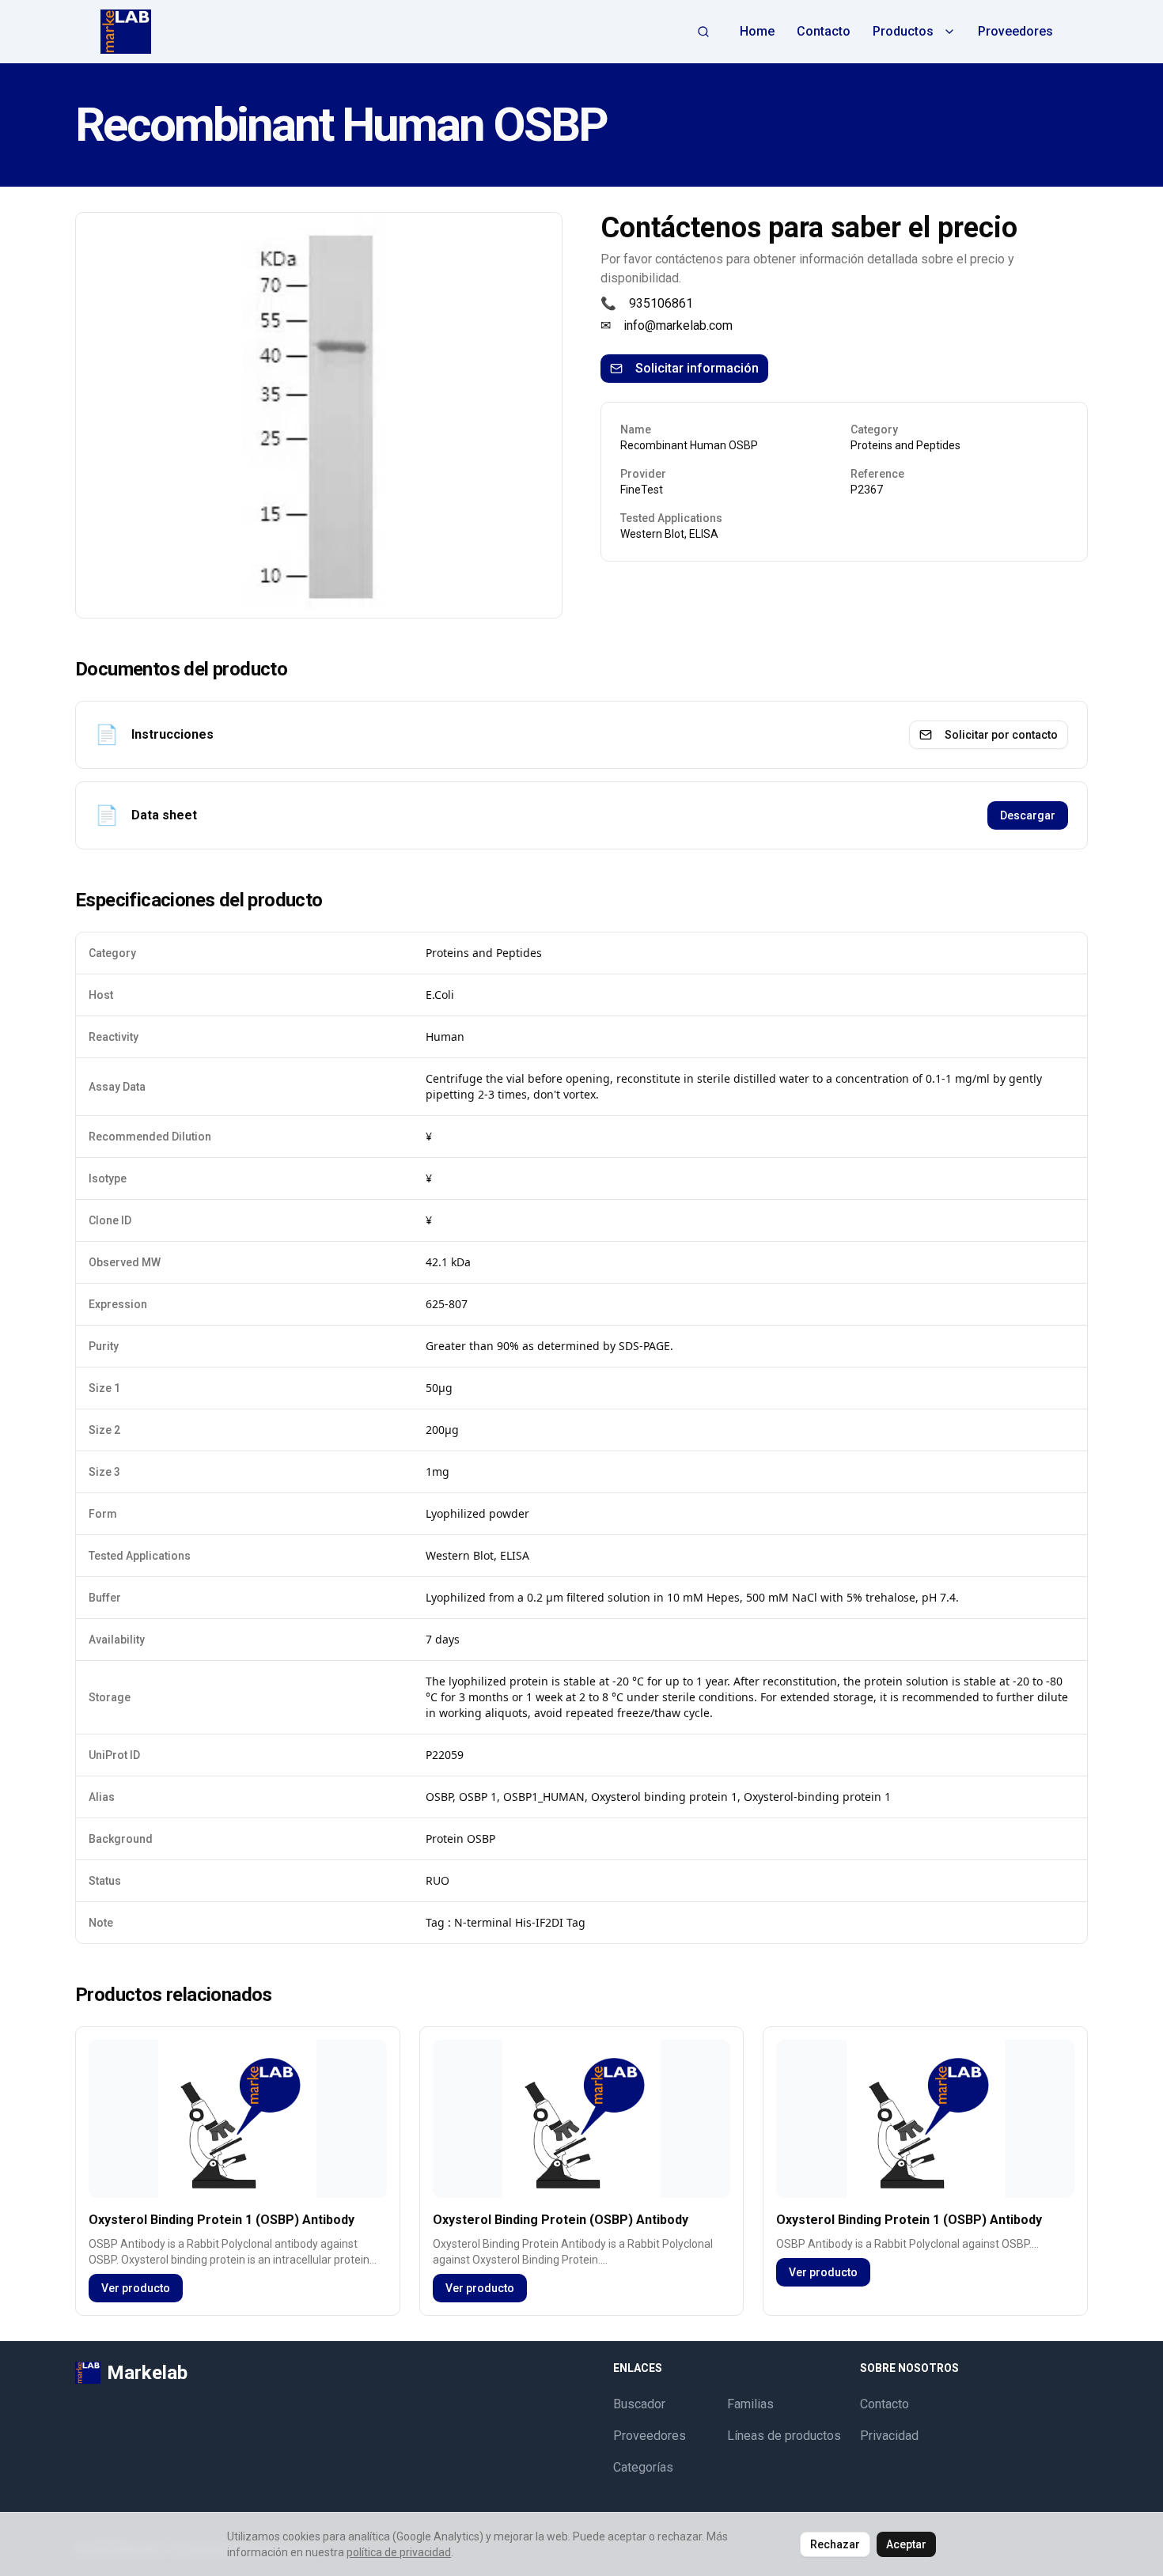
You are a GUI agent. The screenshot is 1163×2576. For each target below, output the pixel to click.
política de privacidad (399, 2552)
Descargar (1028, 815)
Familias (750, 2404)
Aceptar (906, 2544)
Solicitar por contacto (1001, 735)
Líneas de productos (784, 2436)
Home (757, 31)
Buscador (639, 2404)
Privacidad (889, 2436)
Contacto (824, 31)
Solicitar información (697, 368)
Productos (903, 31)
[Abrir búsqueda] (703, 32)
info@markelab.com (678, 325)
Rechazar (835, 2544)
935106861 (661, 303)
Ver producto (136, 2288)
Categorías (643, 2467)
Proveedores (1015, 31)
